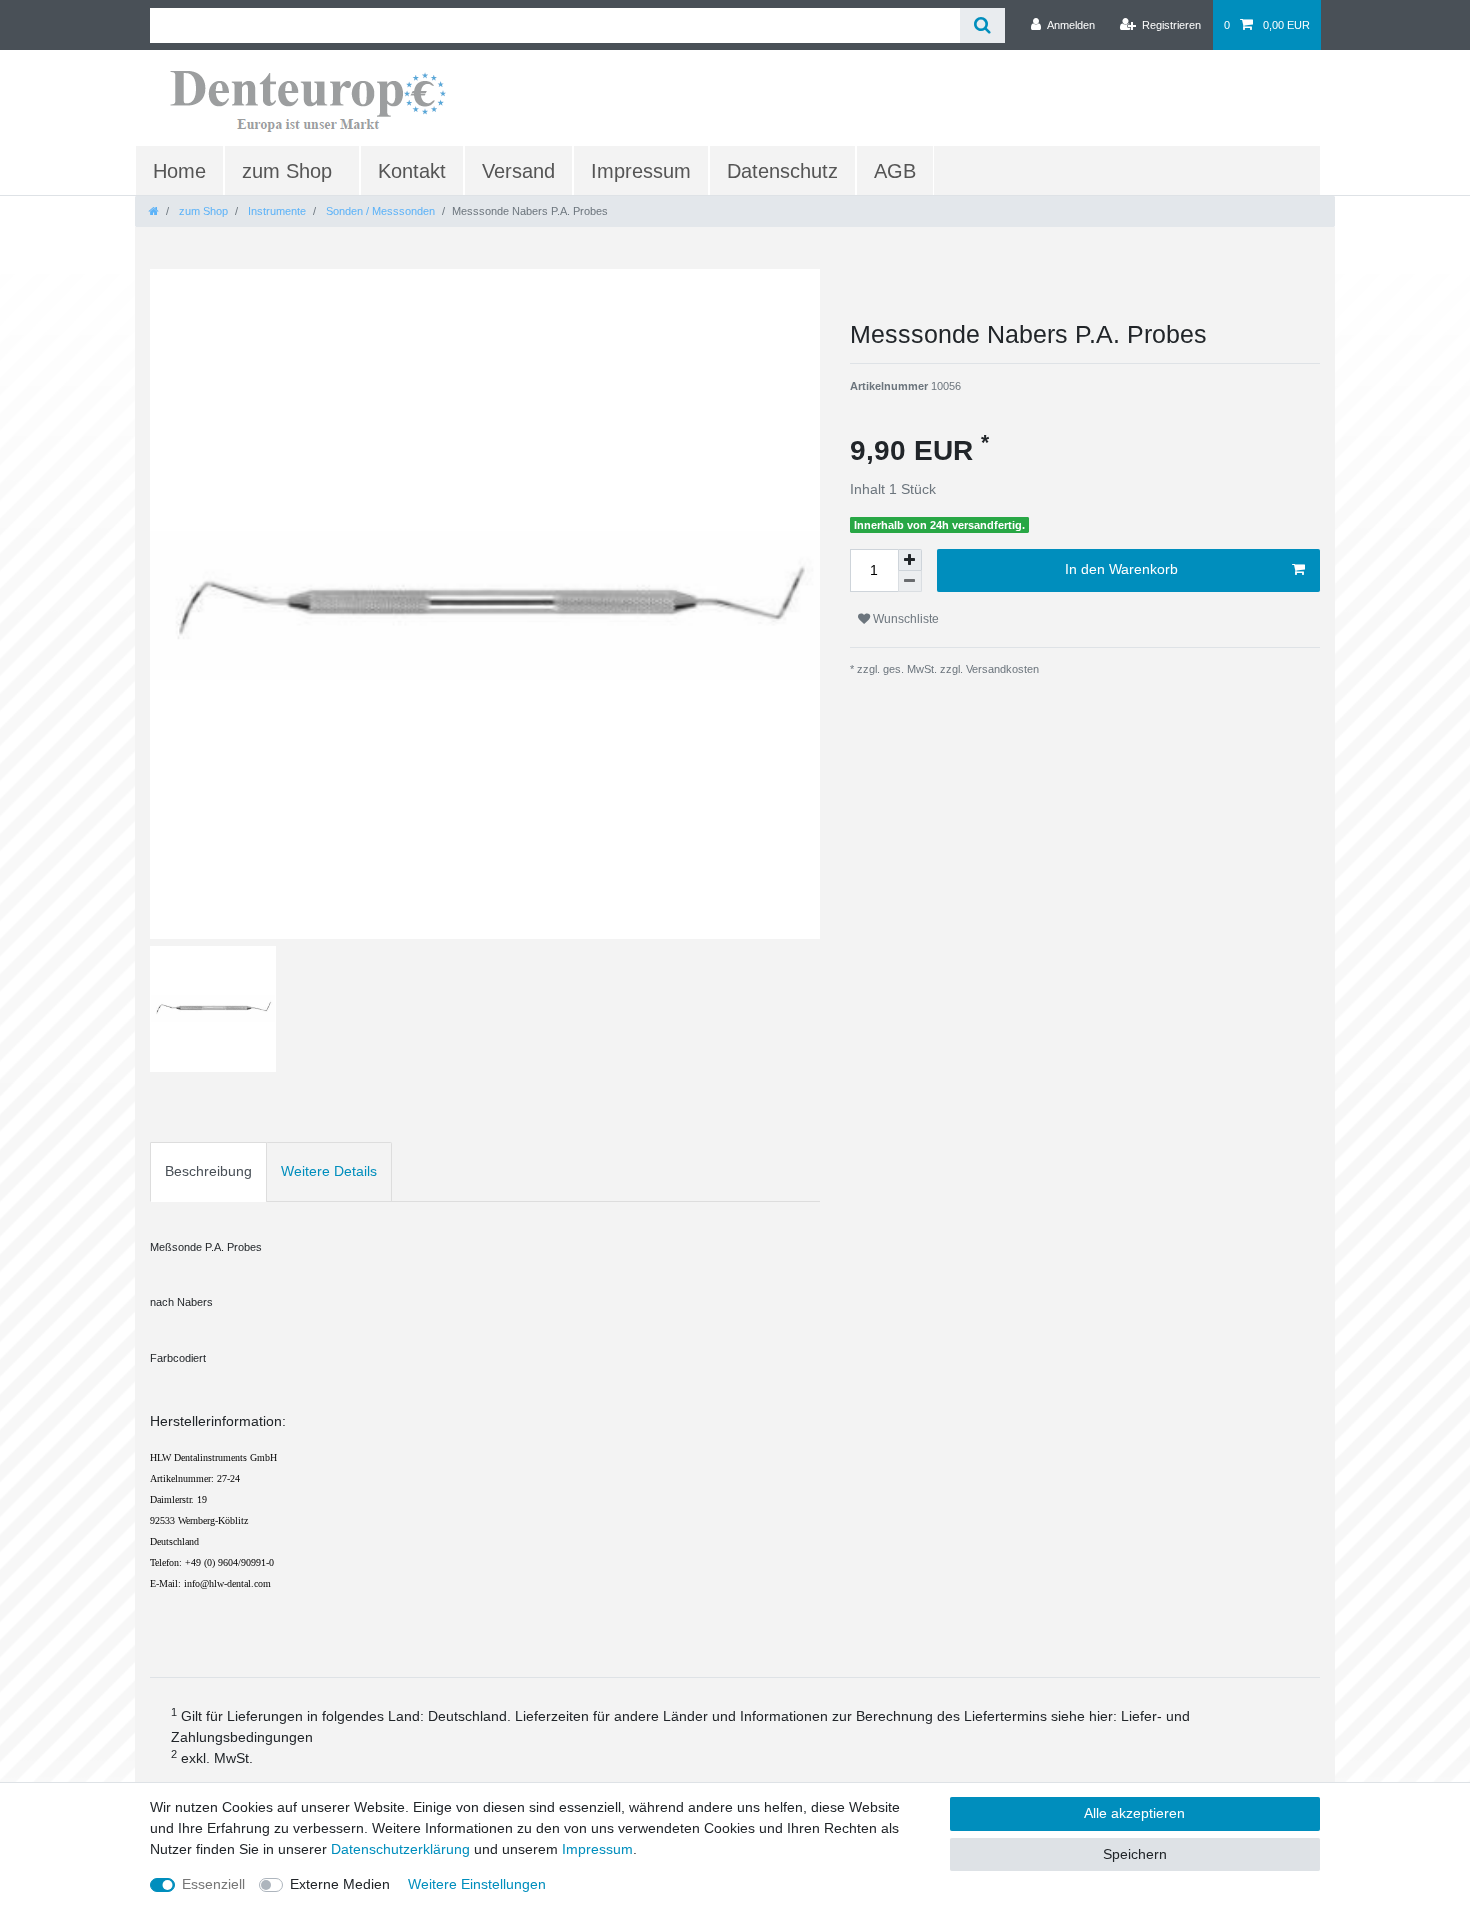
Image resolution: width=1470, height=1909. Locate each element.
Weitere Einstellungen (477, 1884)
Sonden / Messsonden (379, 211)
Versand (518, 171)
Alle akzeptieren (1134, 1813)
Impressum (641, 171)
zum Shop (287, 171)
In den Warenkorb (1121, 569)
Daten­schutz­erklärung (400, 1849)
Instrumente (275, 211)
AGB (895, 171)
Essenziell (213, 1884)
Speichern (1135, 1854)
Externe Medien (340, 1884)
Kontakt (412, 171)
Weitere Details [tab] (329, 1171)
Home (179, 171)
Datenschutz (782, 171)
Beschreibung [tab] (208, 1171)
